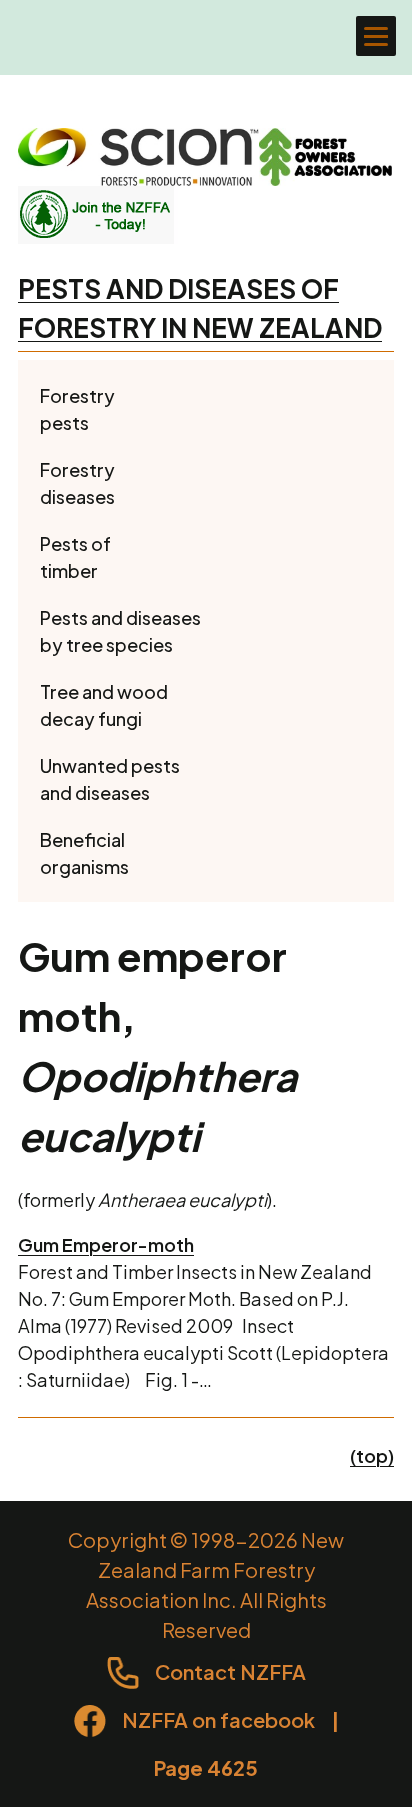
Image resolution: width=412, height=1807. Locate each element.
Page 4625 (206, 1767)
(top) (372, 1455)
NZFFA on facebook (218, 1719)
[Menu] (376, 36)
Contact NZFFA (230, 1671)
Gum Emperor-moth (106, 1244)
